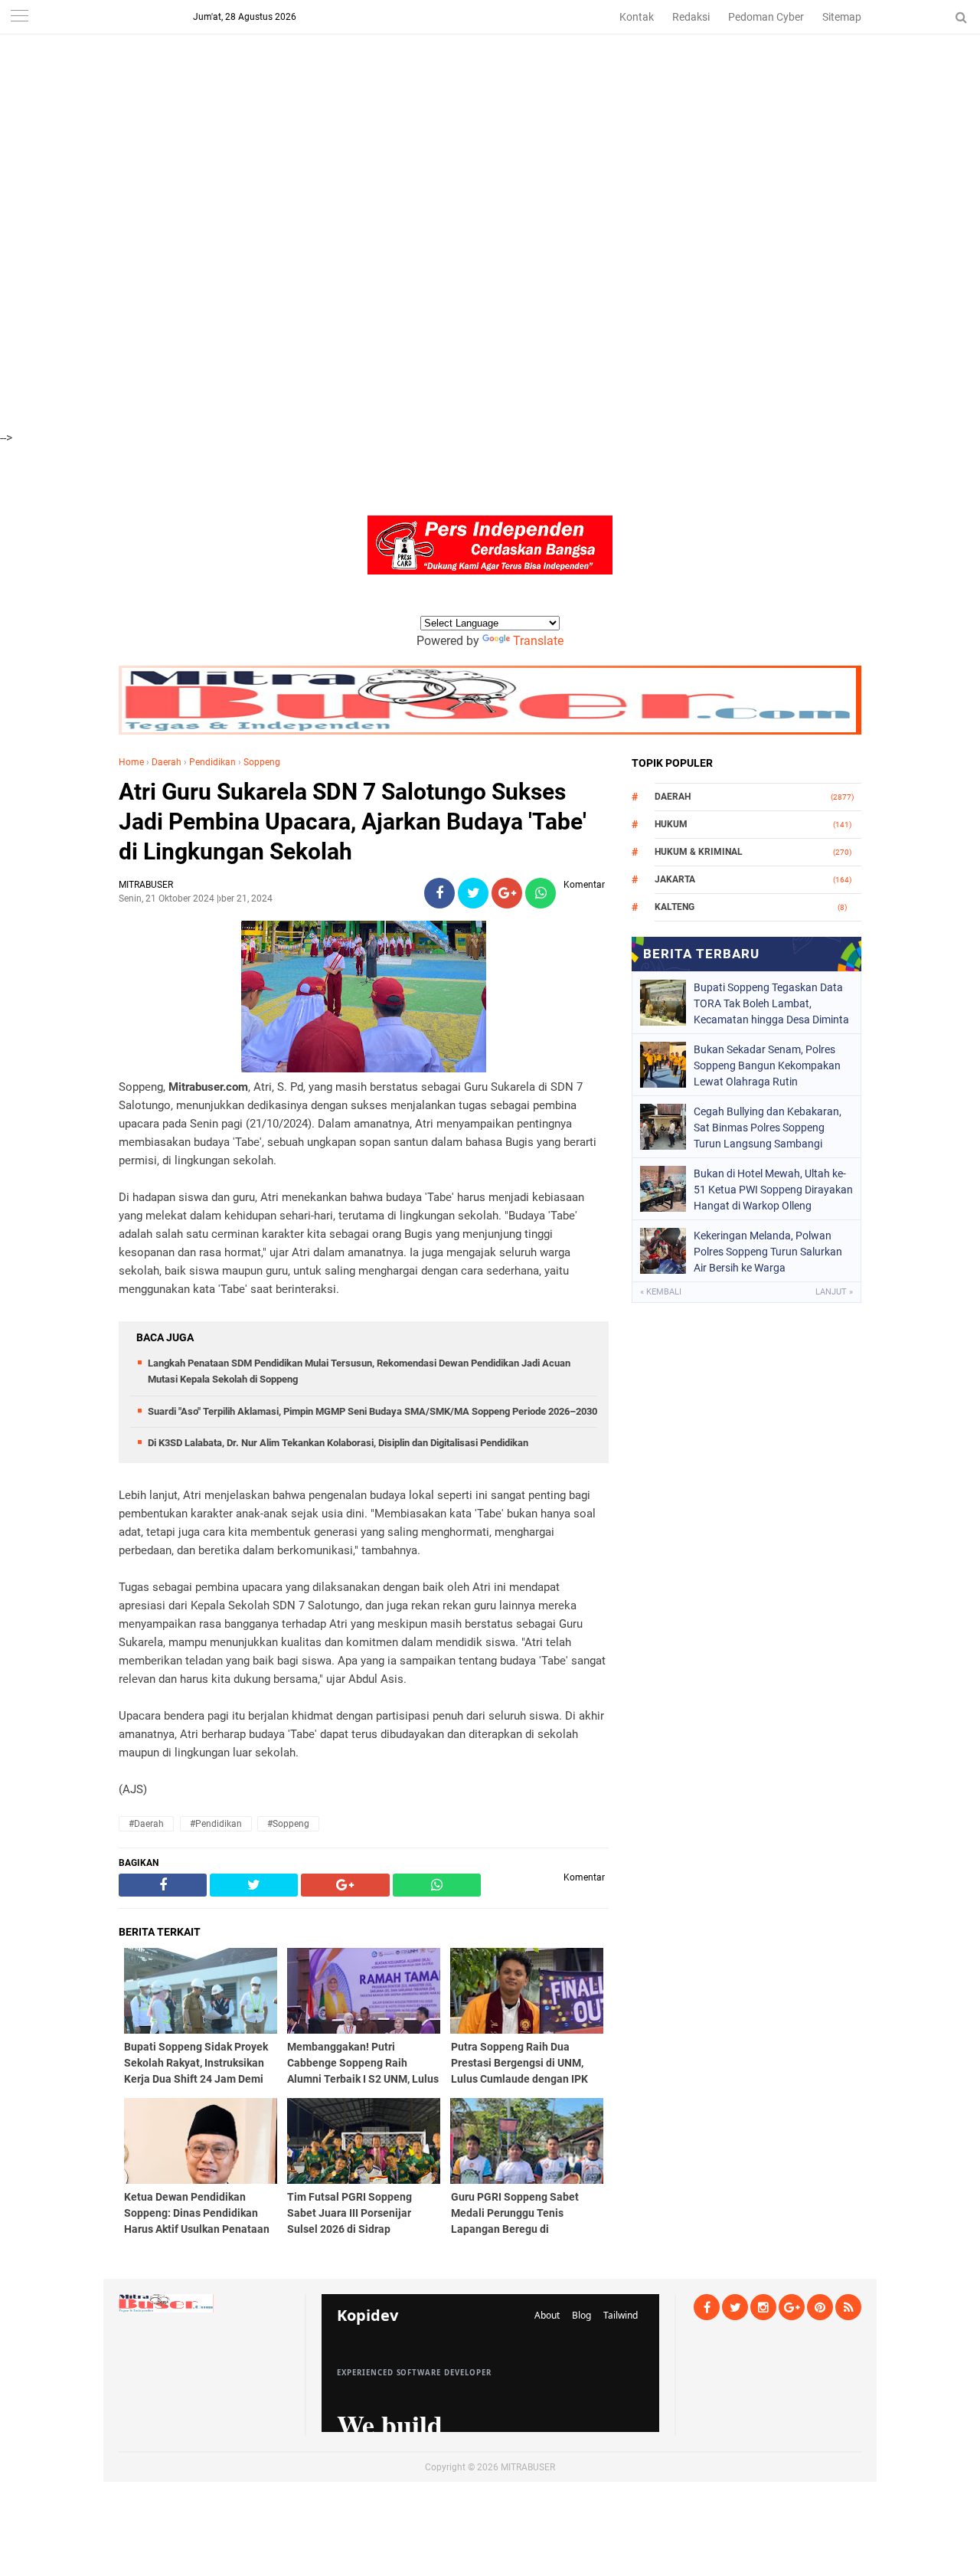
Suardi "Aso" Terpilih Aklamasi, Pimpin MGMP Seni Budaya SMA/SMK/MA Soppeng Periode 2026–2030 (372, 1411)
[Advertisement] (459, 107)
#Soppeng (288, 1824)
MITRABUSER (528, 2467)
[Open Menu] (19, 17)
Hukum (671, 824)
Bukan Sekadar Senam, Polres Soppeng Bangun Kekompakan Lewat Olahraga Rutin (767, 1065)
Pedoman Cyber (766, 17)
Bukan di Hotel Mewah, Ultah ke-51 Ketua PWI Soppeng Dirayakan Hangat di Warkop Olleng (773, 1190)
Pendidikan (212, 762)
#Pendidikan (216, 1824)
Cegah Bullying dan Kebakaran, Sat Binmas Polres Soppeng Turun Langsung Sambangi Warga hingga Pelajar (768, 1128)
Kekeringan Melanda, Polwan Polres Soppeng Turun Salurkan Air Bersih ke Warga (768, 1252)
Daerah (167, 762)
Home (131, 762)
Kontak (637, 17)
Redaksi (691, 17)
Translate (538, 641)
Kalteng (675, 907)
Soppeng (262, 762)
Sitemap (842, 17)
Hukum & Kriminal (699, 852)
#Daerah (146, 1824)
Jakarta (675, 879)
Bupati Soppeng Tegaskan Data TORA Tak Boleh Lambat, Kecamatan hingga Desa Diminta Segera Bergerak (771, 1003)
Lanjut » (834, 1292)
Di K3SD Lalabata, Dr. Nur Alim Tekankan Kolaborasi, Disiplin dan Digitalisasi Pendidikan (338, 1443)
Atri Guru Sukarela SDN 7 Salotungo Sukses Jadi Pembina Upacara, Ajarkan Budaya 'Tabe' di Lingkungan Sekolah (353, 822)
